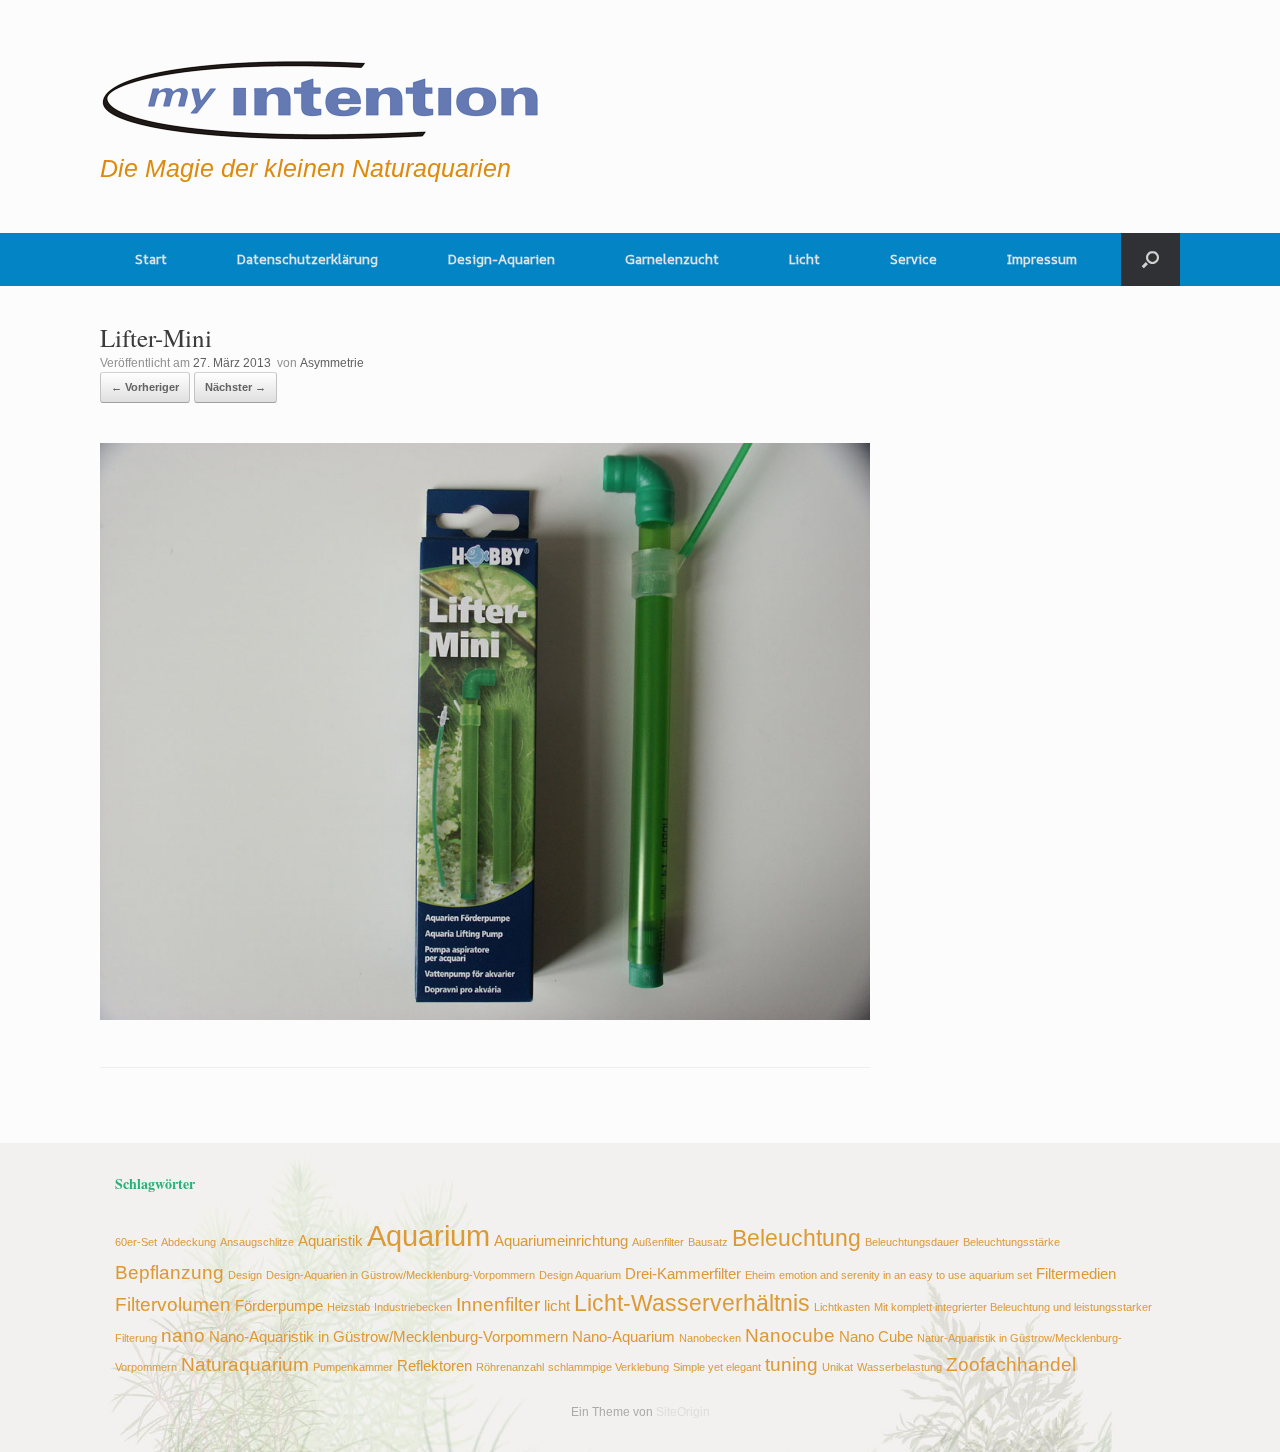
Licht (804, 259)
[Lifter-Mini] (485, 1014)
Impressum (1042, 259)
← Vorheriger (145, 387)
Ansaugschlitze (257, 1242)
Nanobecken (710, 1338)
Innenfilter (498, 1304)
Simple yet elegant (717, 1367)
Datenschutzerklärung (307, 259)
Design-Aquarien (501, 259)
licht (557, 1305)
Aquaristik (330, 1240)
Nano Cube (876, 1336)
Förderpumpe (279, 1305)
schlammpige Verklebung (608, 1367)
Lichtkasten (842, 1307)
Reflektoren (434, 1365)
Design (245, 1275)
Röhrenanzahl (510, 1367)
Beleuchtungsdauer (912, 1242)
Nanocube (790, 1335)
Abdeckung (188, 1242)
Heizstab (348, 1307)
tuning (791, 1364)
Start (151, 259)
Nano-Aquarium (623, 1336)
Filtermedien (1076, 1273)
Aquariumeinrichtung (561, 1240)
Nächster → (235, 387)
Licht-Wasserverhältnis (692, 1303)
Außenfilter (658, 1242)
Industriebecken (413, 1307)
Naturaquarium (245, 1364)
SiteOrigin (683, 1412)
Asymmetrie (332, 363)
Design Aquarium (580, 1275)
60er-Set (136, 1242)
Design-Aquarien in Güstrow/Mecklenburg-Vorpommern (400, 1275)
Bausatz (708, 1242)
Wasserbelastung (899, 1367)
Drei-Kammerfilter (683, 1273)
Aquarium (428, 1235)
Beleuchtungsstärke (1011, 1242)
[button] (1150, 259)
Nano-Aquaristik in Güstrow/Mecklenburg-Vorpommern (388, 1336)
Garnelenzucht (672, 259)
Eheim (760, 1275)
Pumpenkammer (353, 1367)
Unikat (837, 1367)
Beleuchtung (796, 1238)
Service (913, 259)
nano (183, 1335)
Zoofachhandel (1011, 1364)
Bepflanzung (169, 1272)
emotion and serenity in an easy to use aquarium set (905, 1275)
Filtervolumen (173, 1304)
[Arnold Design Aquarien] (321, 95)
